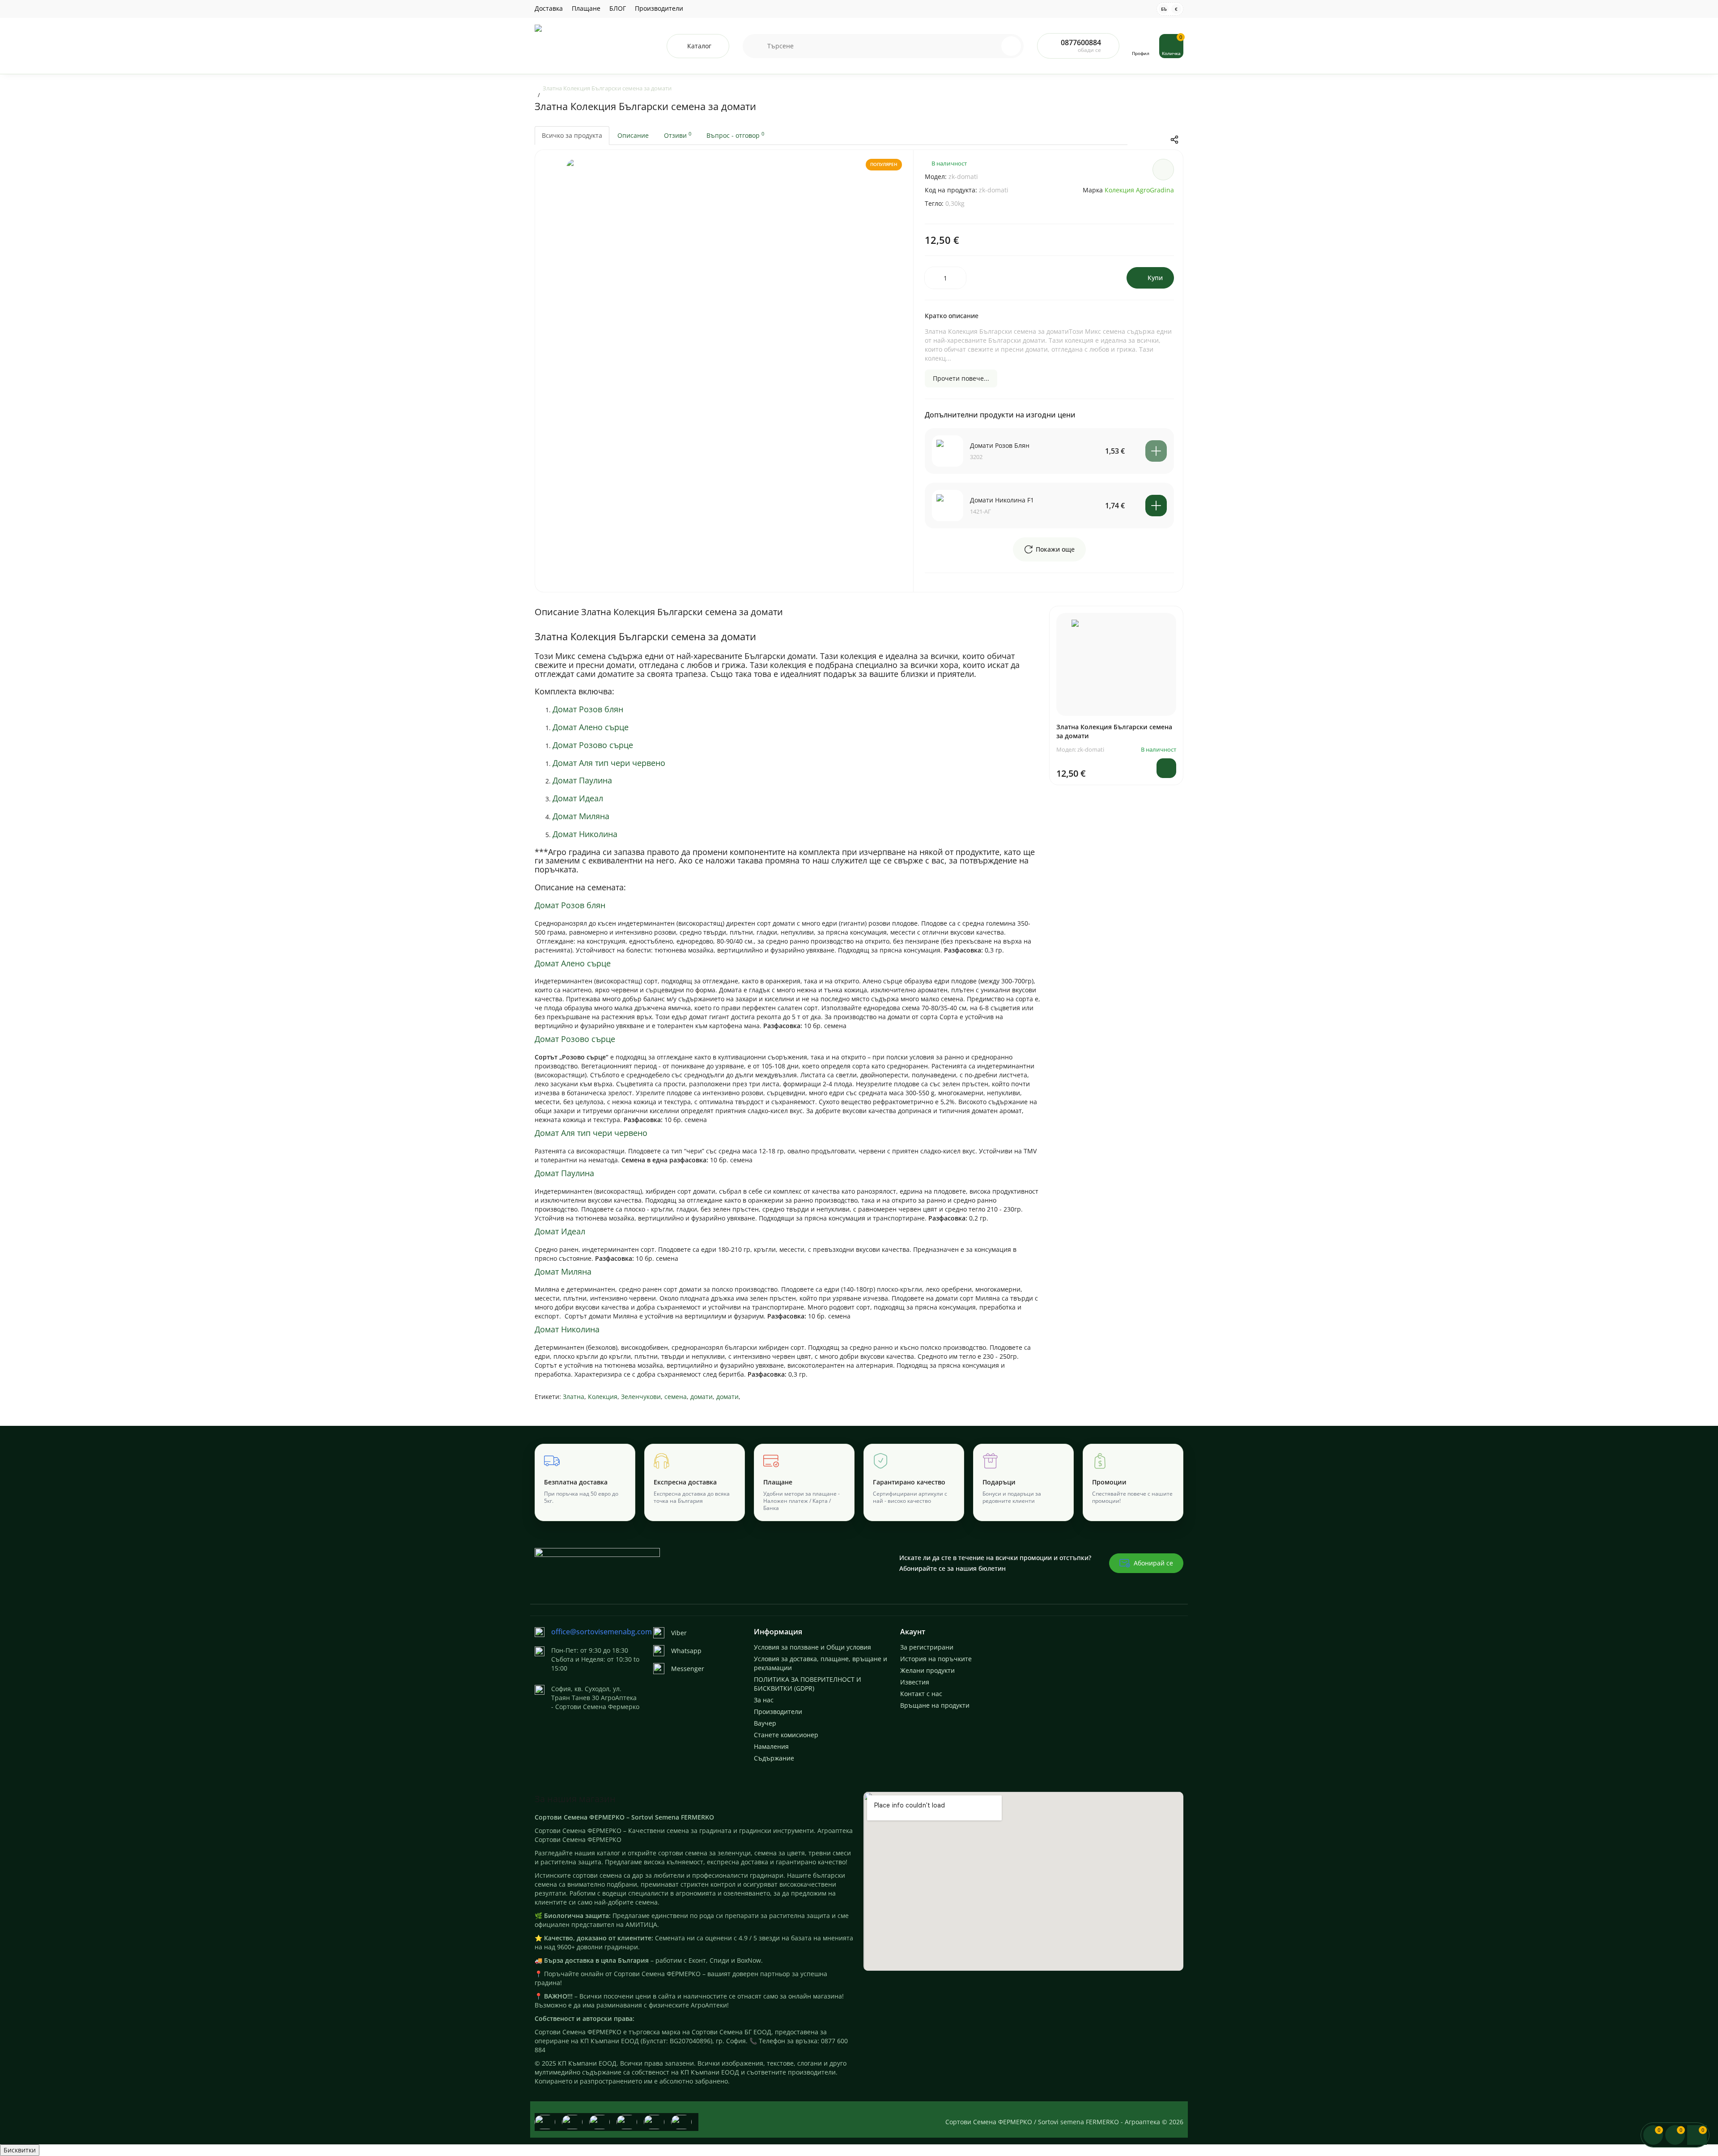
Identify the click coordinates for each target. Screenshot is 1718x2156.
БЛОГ (618, 8)
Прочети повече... (961, 378)
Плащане (586, 8)
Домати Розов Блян (1000, 445)
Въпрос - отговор (735, 135)
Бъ (1164, 9)
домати (702, 1397)
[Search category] (755, 46)
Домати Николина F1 (1002, 500)
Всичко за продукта (572, 135)
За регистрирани (927, 1647)
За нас (764, 1700)
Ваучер (765, 1723)
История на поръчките (936, 1659)
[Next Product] (1156, 140)
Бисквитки (20, 2150)
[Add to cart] (1156, 451)
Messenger (688, 1669)
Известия (915, 1682)
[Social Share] (1174, 140)
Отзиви (678, 135)
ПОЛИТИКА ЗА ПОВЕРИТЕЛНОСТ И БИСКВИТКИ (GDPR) (808, 1684)
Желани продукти (927, 1670)
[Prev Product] (1137, 140)
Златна (574, 1397)
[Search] (992, 46)
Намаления (771, 1746)
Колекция (603, 1397)
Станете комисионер (786, 1735)
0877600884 (1081, 43)
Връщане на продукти (935, 1705)
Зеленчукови (641, 1397)
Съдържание (774, 1758)
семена (676, 1397)
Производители (659, 8)
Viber (679, 1633)
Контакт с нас (921, 1694)
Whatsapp (686, 1651)
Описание (633, 135)
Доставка (549, 8)
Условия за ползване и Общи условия (812, 1647)
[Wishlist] (1163, 170)
